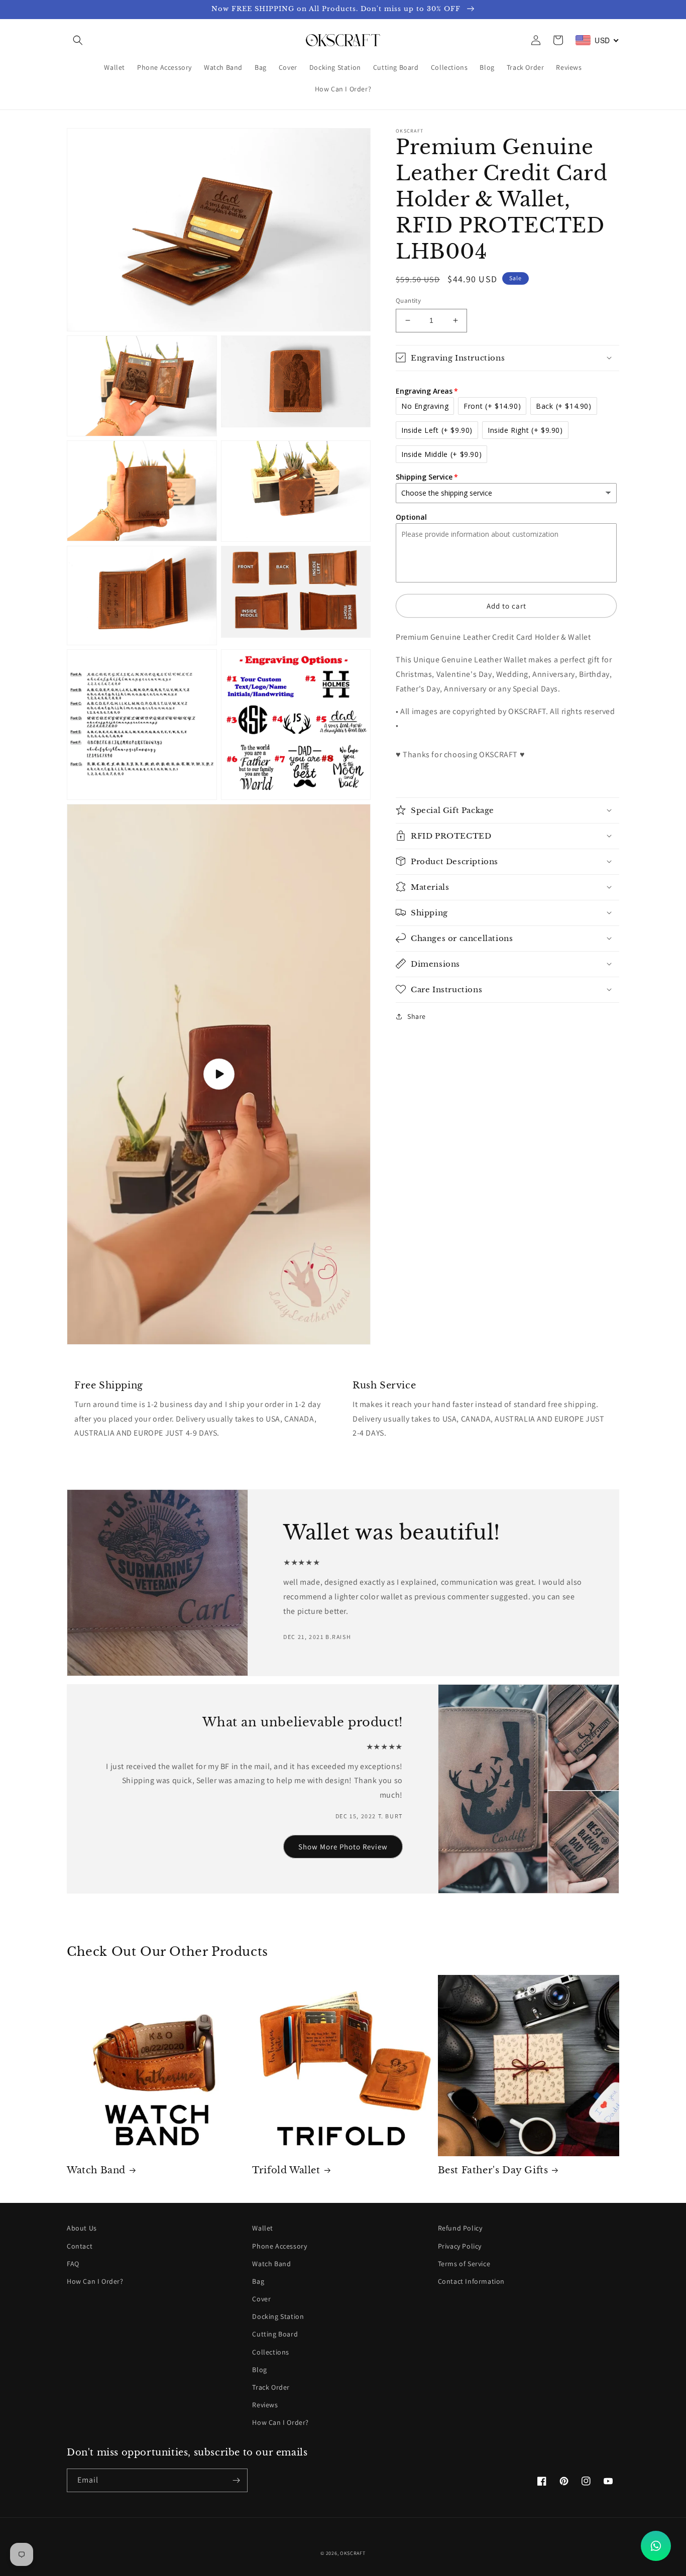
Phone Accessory (279, 2246)
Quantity (408, 301)
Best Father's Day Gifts (493, 2170)
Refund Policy (460, 2228)
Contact (80, 2246)
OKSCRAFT (353, 2553)
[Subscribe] (236, 2480)
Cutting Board (275, 2334)
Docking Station (278, 2316)
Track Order (271, 2387)
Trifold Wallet (286, 2170)
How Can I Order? (95, 2281)
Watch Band (96, 2170)
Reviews (265, 2405)
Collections (271, 2352)
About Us (82, 2228)
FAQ (73, 2264)
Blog (259, 2370)
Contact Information (471, 2281)
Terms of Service (464, 2264)
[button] (78, 40)
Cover (261, 2299)
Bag (258, 2281)
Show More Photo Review (343, 1847)
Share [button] (417, 1016)
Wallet (263, 2228)
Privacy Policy (460, 2246)
